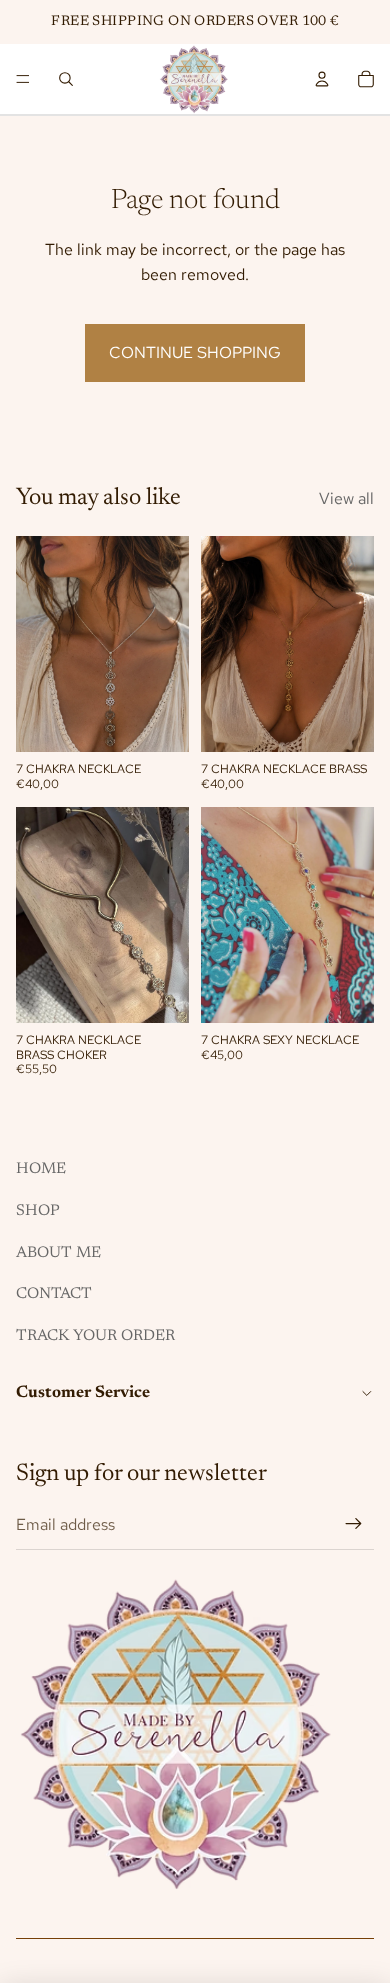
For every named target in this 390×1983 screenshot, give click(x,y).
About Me (58, 1253)
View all (346, 498)
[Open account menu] (322, 79)
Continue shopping (195, 352)
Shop (38, 1211)
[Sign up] (354, 1525)
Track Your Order (95, 1336)
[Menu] (23, 79)
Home (41, 1169)
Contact (54, 1294)
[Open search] (66, 79)
